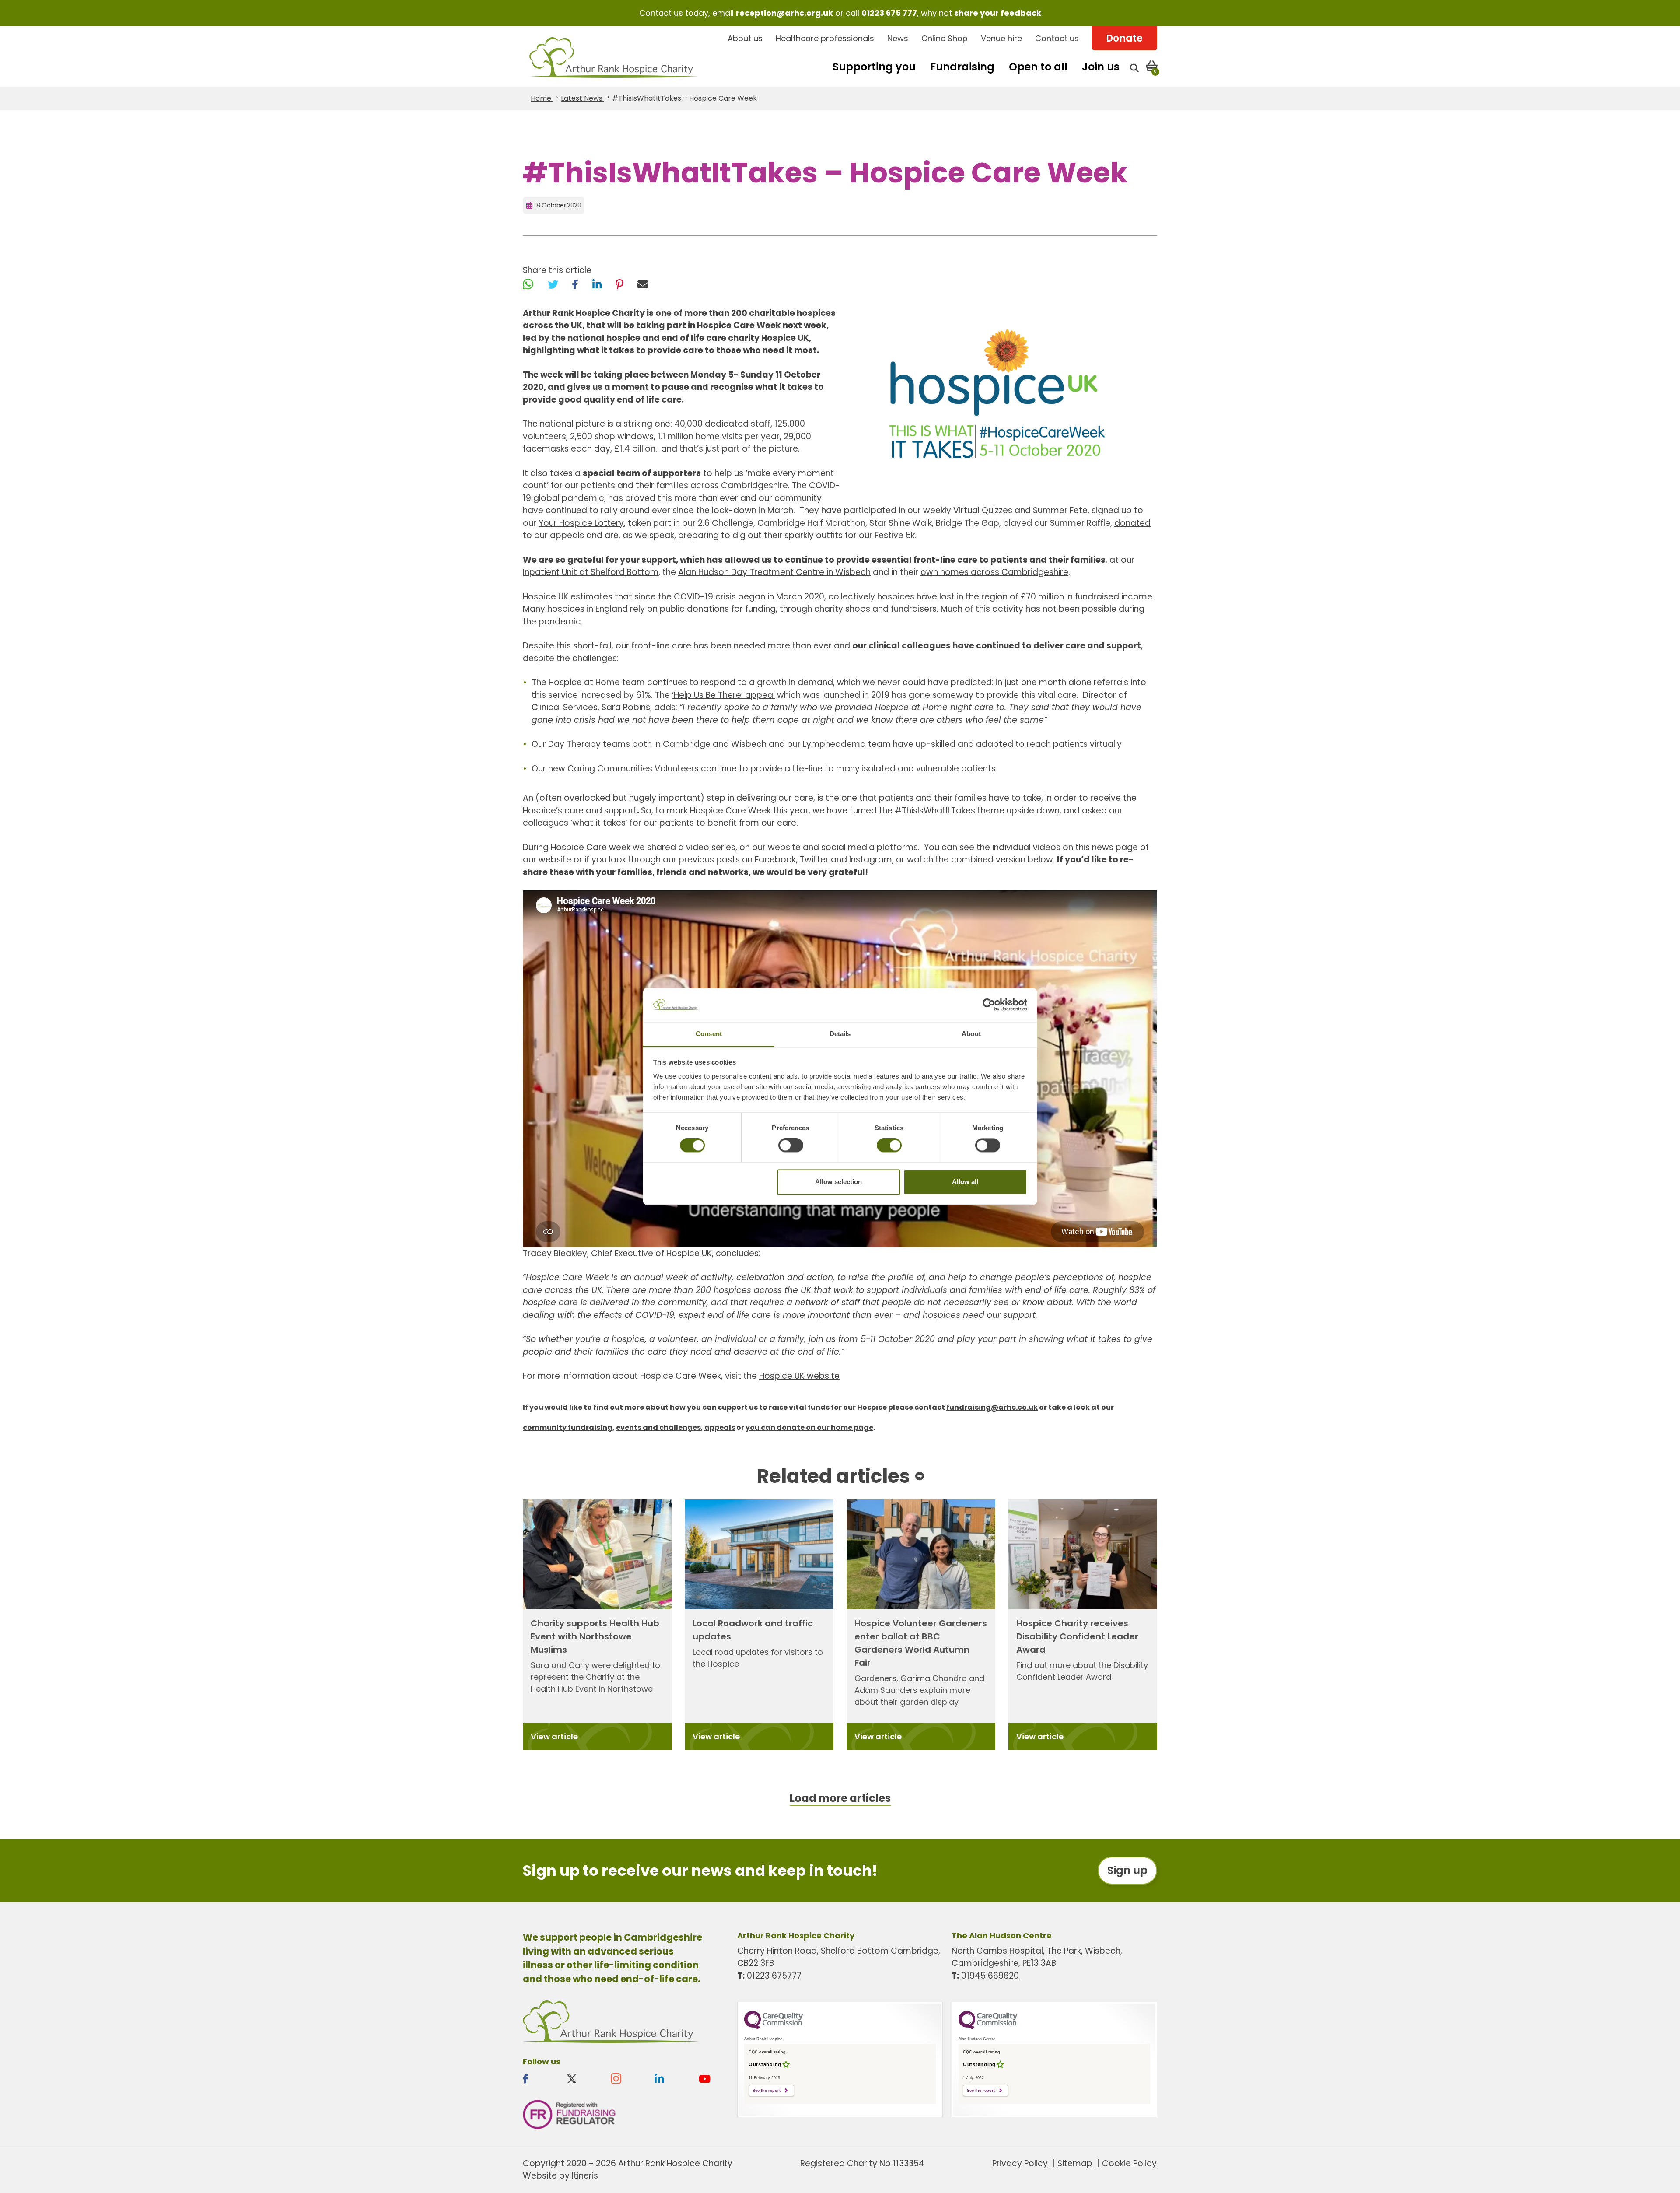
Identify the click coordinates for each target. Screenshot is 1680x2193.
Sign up (1127, 1870)
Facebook (775, 860)
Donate (1124, 38)
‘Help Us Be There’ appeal (723, 695)
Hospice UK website (799, 1376)
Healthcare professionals (825, 38)
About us (745, 38)
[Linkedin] (669, 2079)
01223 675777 (774, 1976)
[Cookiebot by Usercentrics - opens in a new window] (989, 1005)
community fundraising (568, 1428)
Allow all (965, 1182)
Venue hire (1001, 38)
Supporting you (874, 67)
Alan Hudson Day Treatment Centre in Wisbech (774, 572)
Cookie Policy (1129, 2163)
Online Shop (945, 38)
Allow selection (838, 1182)
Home (542, 98)
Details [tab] (840, 1034)
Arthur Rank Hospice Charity (614, 58)
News (898, 38)
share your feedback (998, 13)
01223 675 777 (889, 13)
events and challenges (658, 1428)
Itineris (585, 2176)
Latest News (583, 98)
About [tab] (971, 1034)
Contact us (1057, 38)
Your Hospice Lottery (581, 523)
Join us (1101, 67)
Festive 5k (895, 535)
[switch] (791, 1146)
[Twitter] (553, 284)
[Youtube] (714, 2079)
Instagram (871, 860)
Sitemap (1075, 2163)
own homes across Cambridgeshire (994, 572)
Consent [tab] (709, 1034)
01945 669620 (990, 1976)
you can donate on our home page (809, 1428)
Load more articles (840, 1798)
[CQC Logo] (773, 2027)
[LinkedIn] (597, 284)
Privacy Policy (1020, 2163)
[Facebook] (575, 284)
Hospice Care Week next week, (763, 325)
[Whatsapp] (528, 284)
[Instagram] (626, 2079)
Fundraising (962, 67)
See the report (766, 2091)
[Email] (643, 284)
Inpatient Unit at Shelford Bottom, (591, 572)
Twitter (814, 860)
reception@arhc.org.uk (784, 13)
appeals (720, 1428)
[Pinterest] (619, 284)
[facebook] (538, 2079)
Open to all (1038, 67)
